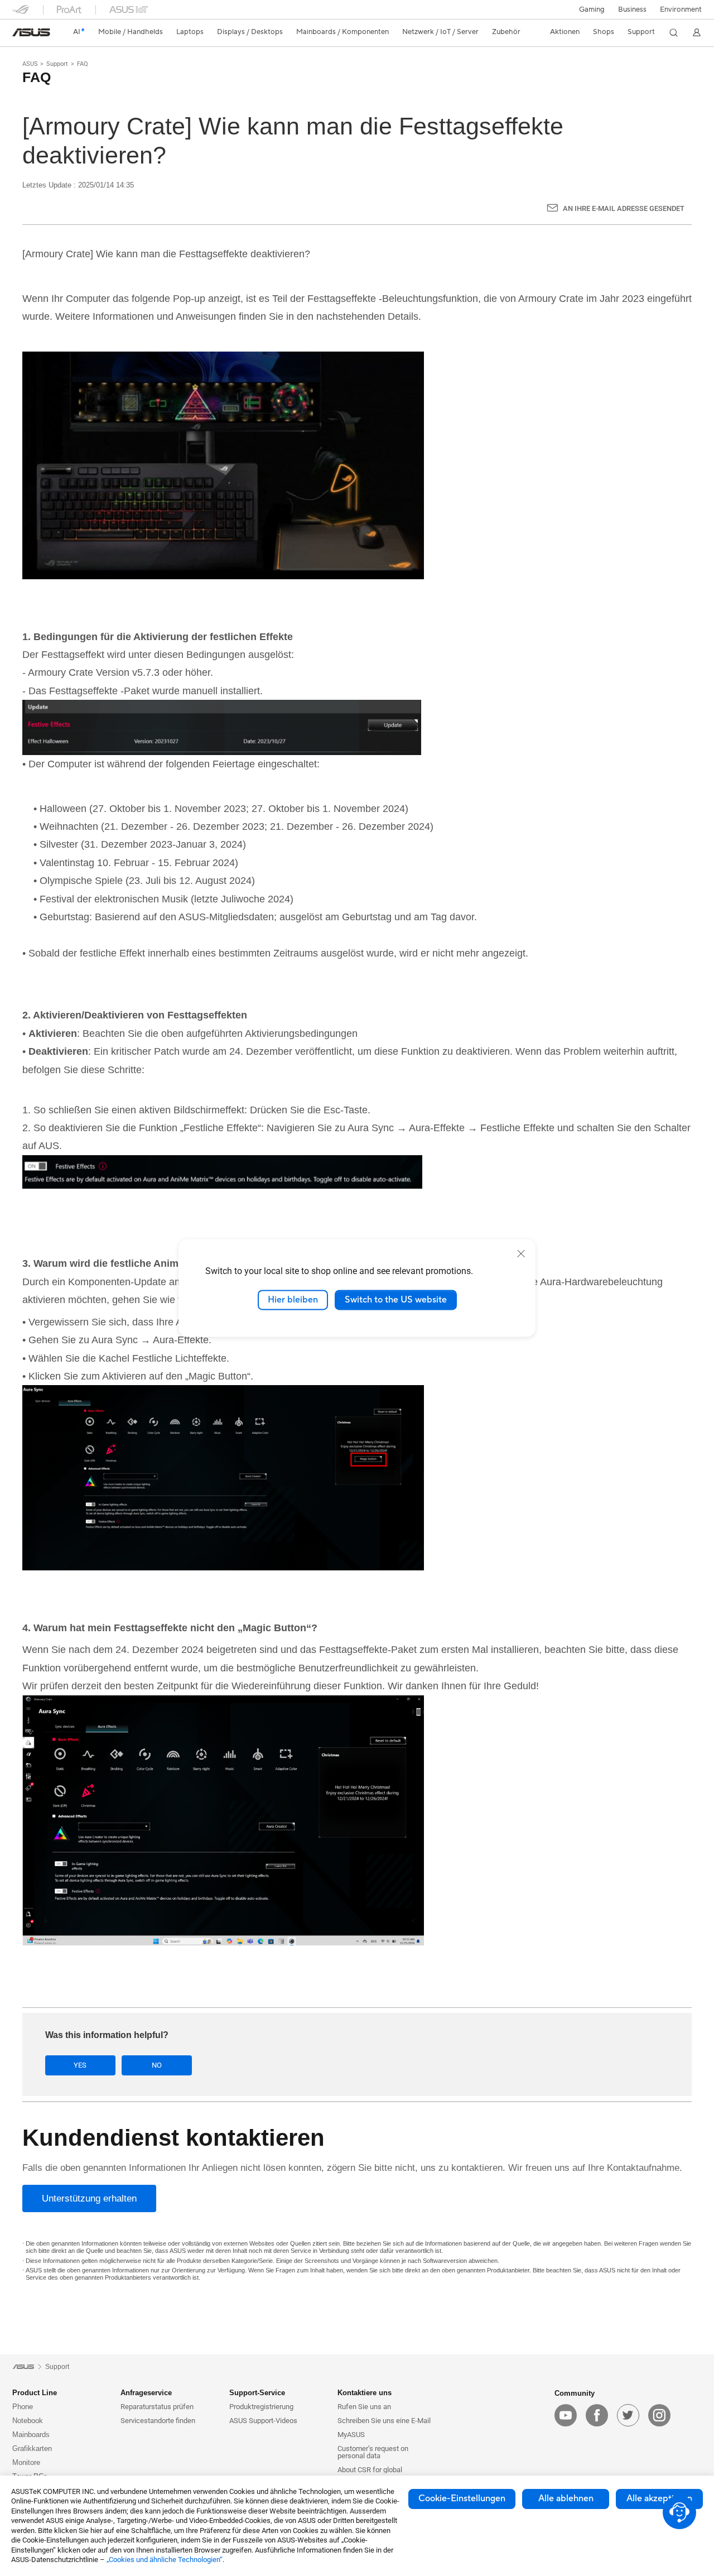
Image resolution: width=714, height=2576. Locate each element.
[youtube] (566, 2415)
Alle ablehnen (566, 2498)
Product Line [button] (35, 2393)
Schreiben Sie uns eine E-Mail (384, 2421)
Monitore (26, 2462)
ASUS (30, 64)
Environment (681, 9)
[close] (521, 1253)
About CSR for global (370, 2470)
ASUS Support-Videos (263, 2421)
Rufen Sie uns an (364, 2407)
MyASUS (351, 2435)
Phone (23, 2407)
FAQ (83, 64)
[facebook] (597, 2415)
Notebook (28, 2421)
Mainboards (31, 2435)
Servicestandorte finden (158, 2421)
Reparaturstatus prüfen (157, 2407)
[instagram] (659, 2415)
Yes (80, 2065)
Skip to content (19, 35)
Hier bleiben (293, 1300)
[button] (592, 9)
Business (632, 9)
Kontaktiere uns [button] (365, 2393)
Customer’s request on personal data (373, 2452)
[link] (31, 32)
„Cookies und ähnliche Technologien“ (165, 2560)
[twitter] (628, 2415)
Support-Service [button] (257, 2393)
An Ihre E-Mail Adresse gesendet (624, 208)
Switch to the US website (396, 1300)
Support (57, 64)
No (157, 2065)
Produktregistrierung (261, 2407)
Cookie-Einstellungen (462, 2498)
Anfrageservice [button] (146, 2393)
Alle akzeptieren (659, 2498)
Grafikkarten (32, 2448)
